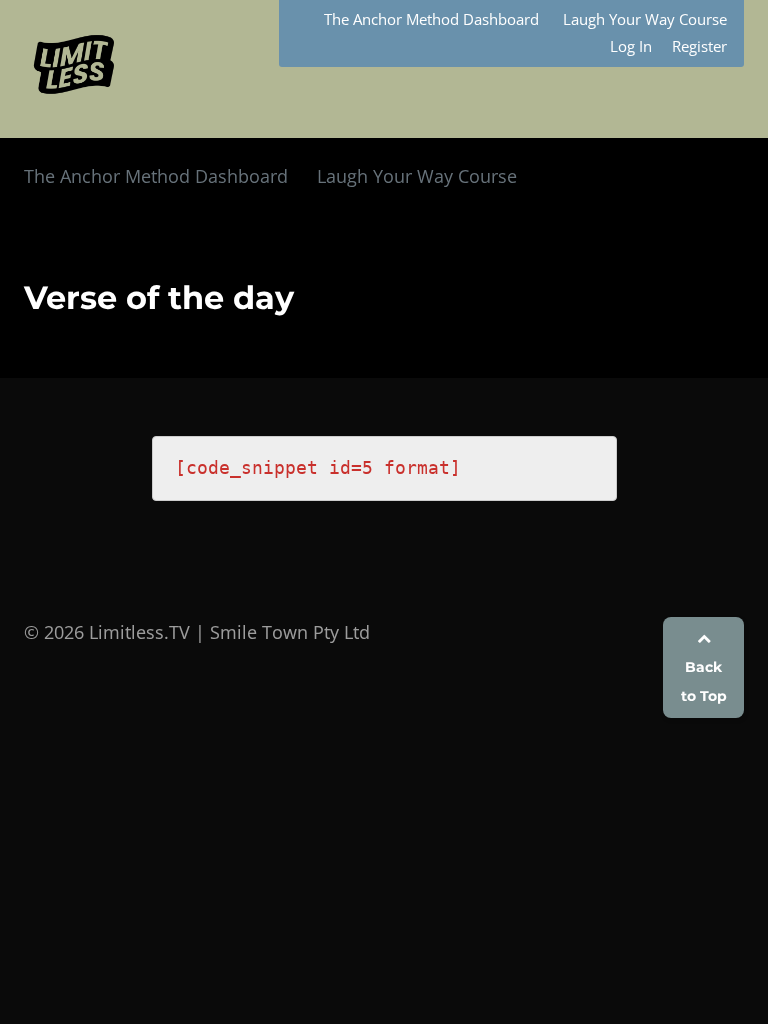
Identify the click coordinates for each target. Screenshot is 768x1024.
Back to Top (704, 681)
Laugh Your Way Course (645, 19)
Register (699, 46)
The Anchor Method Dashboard (431, 19)
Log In (631, 46)
